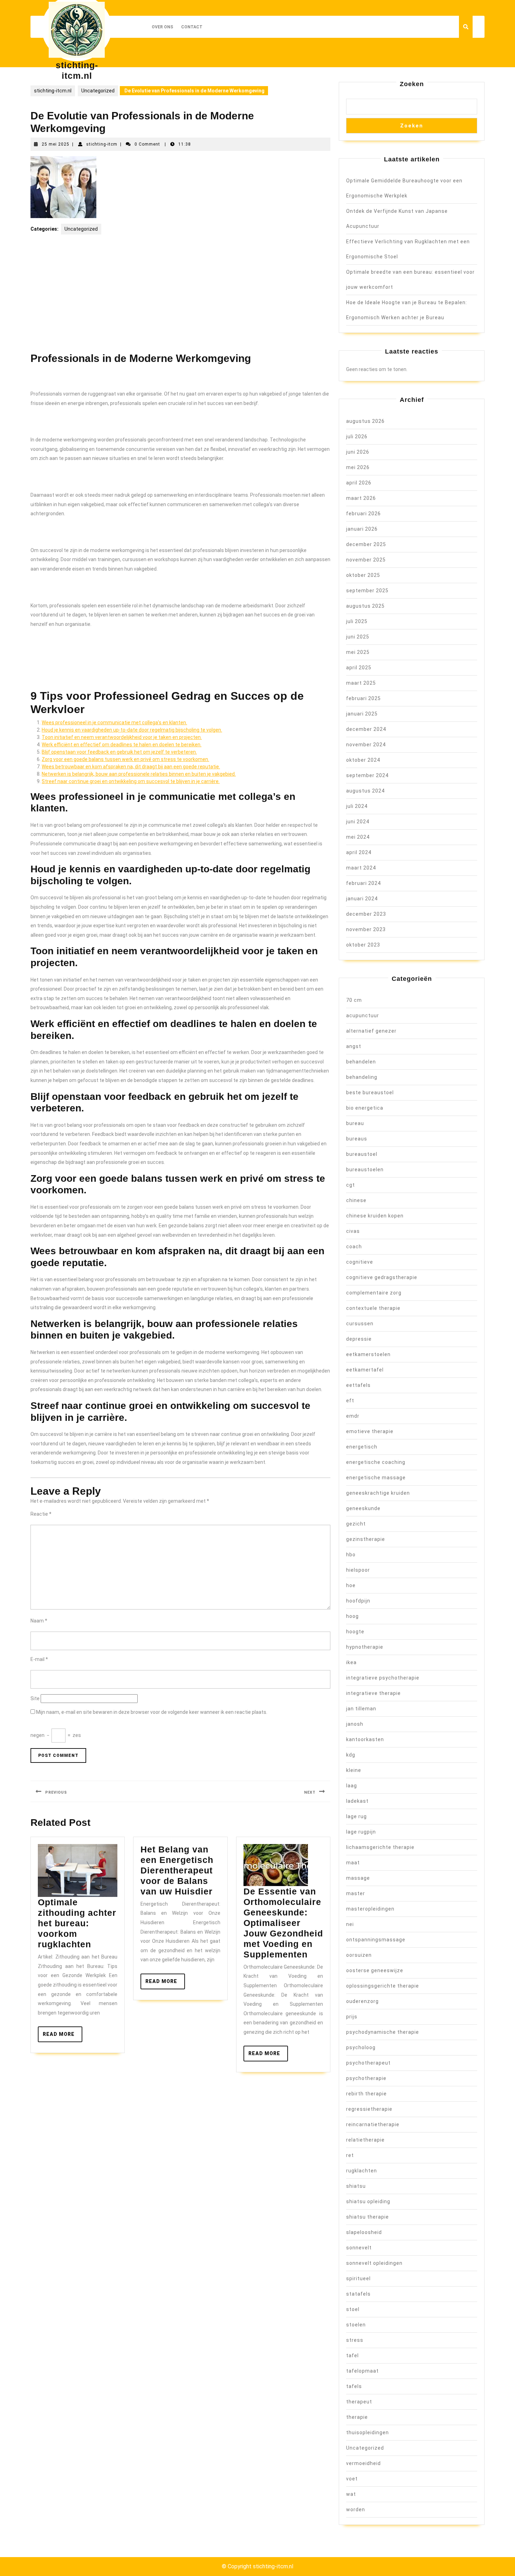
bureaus (357, 1139)
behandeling (362, 1077)
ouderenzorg (362, 2001)
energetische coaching (376, 1462)
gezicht (356, 1524)
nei (350, 1924)
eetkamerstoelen (368, 1354)
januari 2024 (362, 899)
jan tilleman (361, 1709)
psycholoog (361, 2047)
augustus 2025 (365, 606)
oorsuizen (359, 1955)
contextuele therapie (373, 1308)
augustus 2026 (365, 421)
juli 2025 (357, 621)
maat (353, 1863)
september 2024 (367, 775)
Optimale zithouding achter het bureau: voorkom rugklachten (77, 1923)
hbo (351, 1555)
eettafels (358, 1385)
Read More (63, 2037)
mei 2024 (358, 837)
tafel (352, 2355)
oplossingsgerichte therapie (383, 1986)
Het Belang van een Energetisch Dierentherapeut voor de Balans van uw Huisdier (177, 1870)
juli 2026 (357, 437)
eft (350, 1401)
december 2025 (366, 544)
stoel (353, 2309)
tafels (354, 2386)
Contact (192, 27)
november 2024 (366, 745)
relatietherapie (365, 2140)
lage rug (356, 1816)
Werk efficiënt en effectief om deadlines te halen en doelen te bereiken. (122, 745)
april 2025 (359, 668)
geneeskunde (363, 1508)
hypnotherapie (365, 1647)
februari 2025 (363, 698)
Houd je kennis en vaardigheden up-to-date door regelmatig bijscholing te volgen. (132, 730)
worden (356, 2509)
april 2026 (359, 483)
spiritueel (358, 2278)
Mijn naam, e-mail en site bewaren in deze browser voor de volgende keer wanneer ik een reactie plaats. (152, 1712)
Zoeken (412, 84)
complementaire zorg (374, 1293)
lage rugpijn (361, 1832)
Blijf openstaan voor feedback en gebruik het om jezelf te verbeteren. (119, 752)
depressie (359, 1339)
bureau (355, 1123)
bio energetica (365, 1108)
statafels (358, 2294)
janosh (355, 1724)
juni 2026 (358, 452)
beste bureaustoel (370, 1092)
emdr (353, 1416)
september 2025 (367, 591)
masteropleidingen (370, 1909)
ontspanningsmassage (376, 1940)
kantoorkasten (365, 1739)
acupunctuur (363, 1015)
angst (354, 1046)
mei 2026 (358, 467)
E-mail (39, 1659)
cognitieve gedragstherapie (382, 1277)
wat (351, 2494)
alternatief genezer (371, 1031)
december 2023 (366, 914)
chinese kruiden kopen (375, 1216)
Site (35, 1698)
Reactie (41, 1514)
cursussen (360, 1324)
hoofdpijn (358, 1601)
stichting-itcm (102, 144)
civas (353, 1231)
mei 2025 (358, 652)
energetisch (362, 1447)
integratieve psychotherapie (383, 1678)
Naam (39, 1621)
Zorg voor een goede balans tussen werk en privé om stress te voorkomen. (125, 759)
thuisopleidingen (368, 2432)
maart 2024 (361, 868)
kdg (351, 1755)
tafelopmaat (362, 2371)
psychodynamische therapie (383, 2032)
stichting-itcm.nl (53, 91)
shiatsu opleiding (368, 2201)
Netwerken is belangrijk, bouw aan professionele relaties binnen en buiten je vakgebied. (139, 774)
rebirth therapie (366, 2094)
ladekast (357, 1801)
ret (350, 2155)
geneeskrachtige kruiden (378, 1493)
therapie (357, 2417)
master (356, 1893)
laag (352, 1786)
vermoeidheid (363, 2463)
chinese (356, 1200)
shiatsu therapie (368, 2217)
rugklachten (362, 2171)
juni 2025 (358, 637)
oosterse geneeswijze (375, 1970)
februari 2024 (363, 883)
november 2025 (366, 560)
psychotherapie (366, 2078)
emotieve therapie (370, 1431)
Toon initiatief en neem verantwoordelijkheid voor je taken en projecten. (122, 737)
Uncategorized (98, 91)
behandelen (361, 1062)
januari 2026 (362, 529)
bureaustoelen (365, 1170)
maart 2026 (361, 498)
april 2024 (359, 852)
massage (358, 1878)
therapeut (359, 2402)
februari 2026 (363, 514)
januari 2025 (362, 714)
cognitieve (360, 1262)
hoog (352, 1616)
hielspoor (358, 1570)
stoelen (356, 2325)
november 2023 (366, 929)
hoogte (355, 1632)
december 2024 (366, 729)
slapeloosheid (364, 2232)
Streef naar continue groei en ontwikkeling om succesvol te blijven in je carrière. (131, 781)
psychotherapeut (368, 2063)
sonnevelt (359, 2248)
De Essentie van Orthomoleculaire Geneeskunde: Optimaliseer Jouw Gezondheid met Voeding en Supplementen (283, 1923)
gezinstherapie (366, 1539)
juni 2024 (358, 822)
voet (352, 2479)
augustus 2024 (365, 791)
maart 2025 (361, 683)
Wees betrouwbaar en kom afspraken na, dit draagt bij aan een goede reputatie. (131, 767)
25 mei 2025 (56, 144)
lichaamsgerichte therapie (380, 1847)
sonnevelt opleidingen (374, 2263)
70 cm (354, 1000)
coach (354, 1247)
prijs (352, 2017)
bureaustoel (362, 1154)
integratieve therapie (373, 1693)
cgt (351, 1185)
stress (355, 2340)
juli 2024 (357, 806)
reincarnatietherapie (373, 2124)
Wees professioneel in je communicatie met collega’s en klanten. (114, 722)
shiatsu (356, 2186)
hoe (351, 1585)
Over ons (162, 27)
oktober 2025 (363, 575)
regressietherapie (369, 2109)
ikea (351, 1662)
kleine (354, 1770)
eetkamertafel (365, 1370)
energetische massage (376, 1478)
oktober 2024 (363, 760)
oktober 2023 (363, 945)
